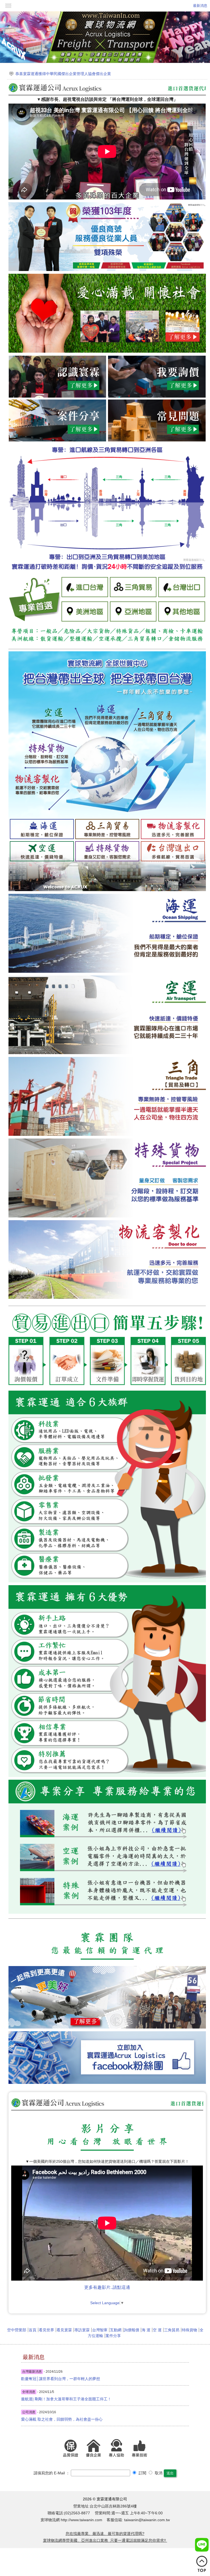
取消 (158, 2473)
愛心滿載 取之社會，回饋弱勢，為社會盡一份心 (62, 2419)
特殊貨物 (189, 2330)
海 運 (146, 2330)
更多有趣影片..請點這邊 (107, 2287)
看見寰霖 (64, 2330)
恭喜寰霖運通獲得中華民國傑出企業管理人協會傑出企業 (63, 74)
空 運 (157, 2330)
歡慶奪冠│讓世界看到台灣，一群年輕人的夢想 (61, 2379)
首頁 (33, 2330)
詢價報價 (132, 2330)
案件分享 (113, 2336)
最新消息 (200, 6)
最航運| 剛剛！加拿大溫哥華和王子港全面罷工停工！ (66, 2399)
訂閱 (142, 2473)
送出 (170, 2473)
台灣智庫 (100, 2330)
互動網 (116, 2330)
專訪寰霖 (82, 2330)
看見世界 (46, 2330)
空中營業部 (17, 2330)
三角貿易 (172, 2330)
